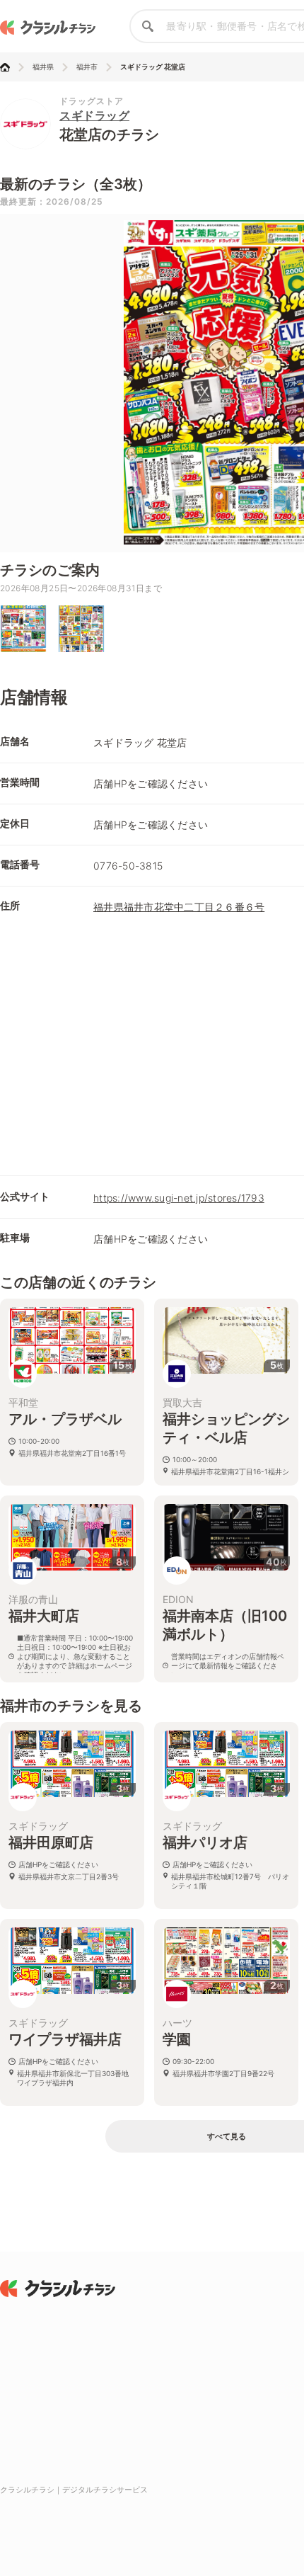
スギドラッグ (94, 115)
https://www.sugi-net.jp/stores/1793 (179, 1198)
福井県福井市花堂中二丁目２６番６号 (179, 907)
